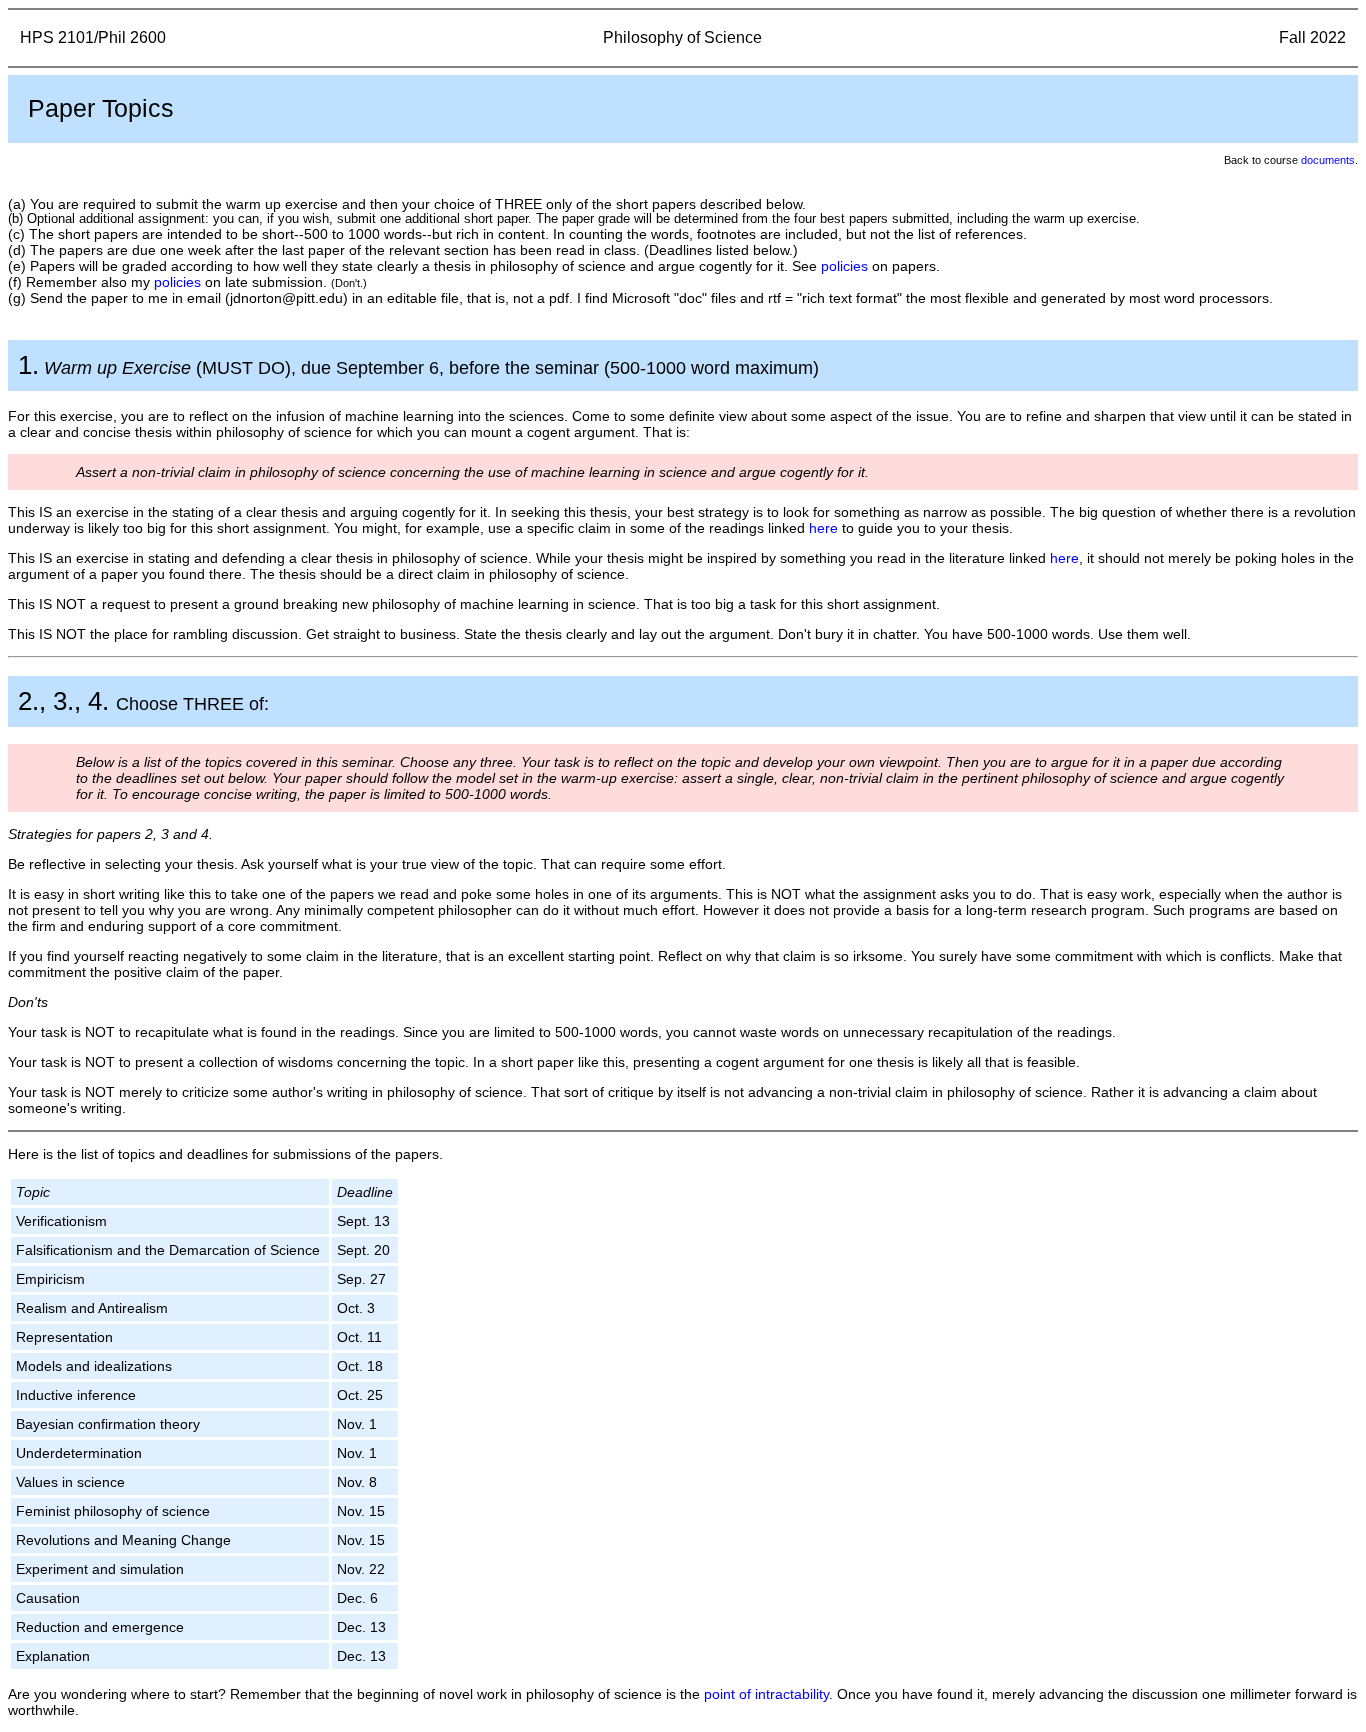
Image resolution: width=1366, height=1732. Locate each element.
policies (844, 266)
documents (1328, 160)
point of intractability (766, 1694)
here (823, 528)
